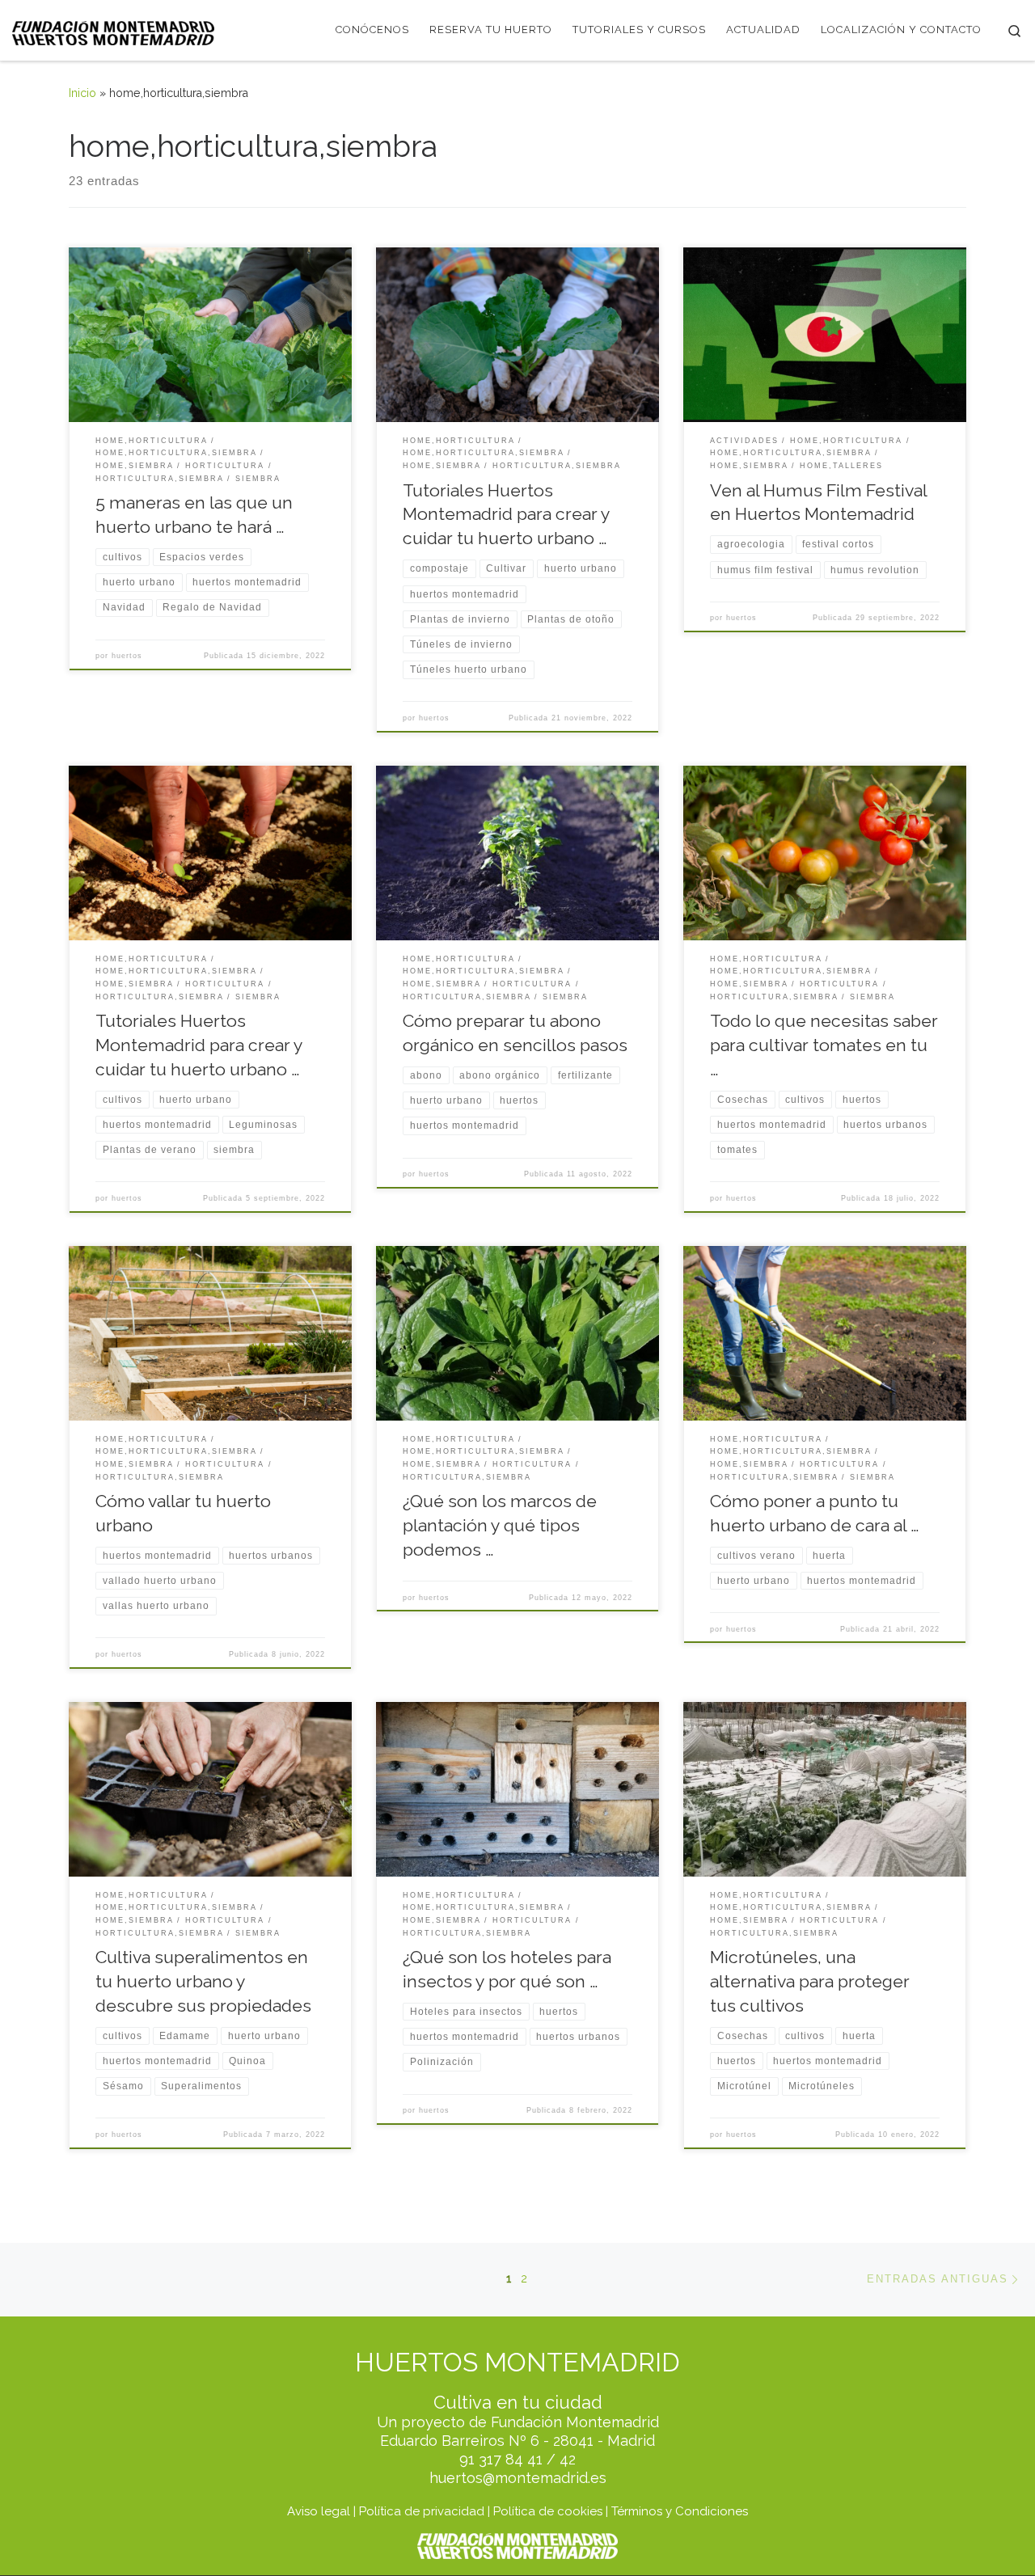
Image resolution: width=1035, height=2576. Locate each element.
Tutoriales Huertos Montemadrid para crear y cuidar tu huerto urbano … (506, 515)
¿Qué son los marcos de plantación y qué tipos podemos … (500, 1525)
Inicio (82, 93)
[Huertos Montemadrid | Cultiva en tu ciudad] (113, 30)
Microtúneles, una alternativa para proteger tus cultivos (810, 1981)
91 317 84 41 (501, 2459)
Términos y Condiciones (680, 2511)
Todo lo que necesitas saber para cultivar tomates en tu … (824, 1045)
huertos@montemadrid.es (518, 2478)
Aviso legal (319, 2511)
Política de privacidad (422, 2511)
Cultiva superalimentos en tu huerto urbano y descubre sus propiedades (203, 1981)
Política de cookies (548, 2511)
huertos (127, 656)
